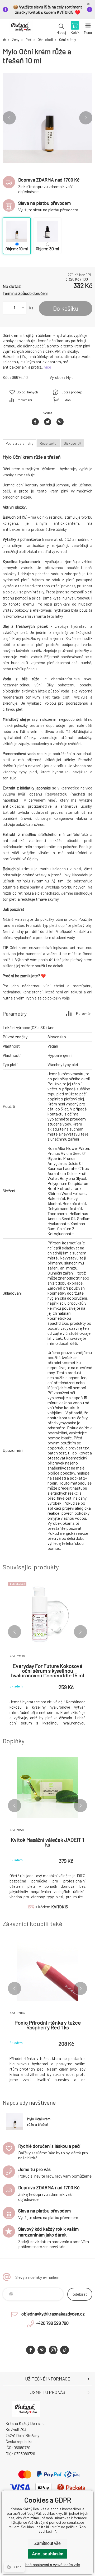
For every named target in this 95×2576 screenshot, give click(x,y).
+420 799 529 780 (52, 2323)
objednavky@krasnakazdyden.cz (53, 2314)
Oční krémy (68, 40)
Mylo (70, 377)
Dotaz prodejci (72, 392)
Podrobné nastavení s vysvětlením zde (48, 2565)
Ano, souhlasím (48, 2554)
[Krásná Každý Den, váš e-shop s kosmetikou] (4, 40)
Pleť (28, 40)
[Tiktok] (65, 2350)
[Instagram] (53, 2350)
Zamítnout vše (47, 2543)
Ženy (16, 40)
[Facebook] (30, 2350)
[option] (47, 118)
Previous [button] (9, 118)
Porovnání (24, 400)
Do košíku (66, 308)
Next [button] (86, 118)
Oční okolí (45, 40)
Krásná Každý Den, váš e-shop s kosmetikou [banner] (21, 28)
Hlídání (66, 400)
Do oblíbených (27, 392)
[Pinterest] (42, 2350)
